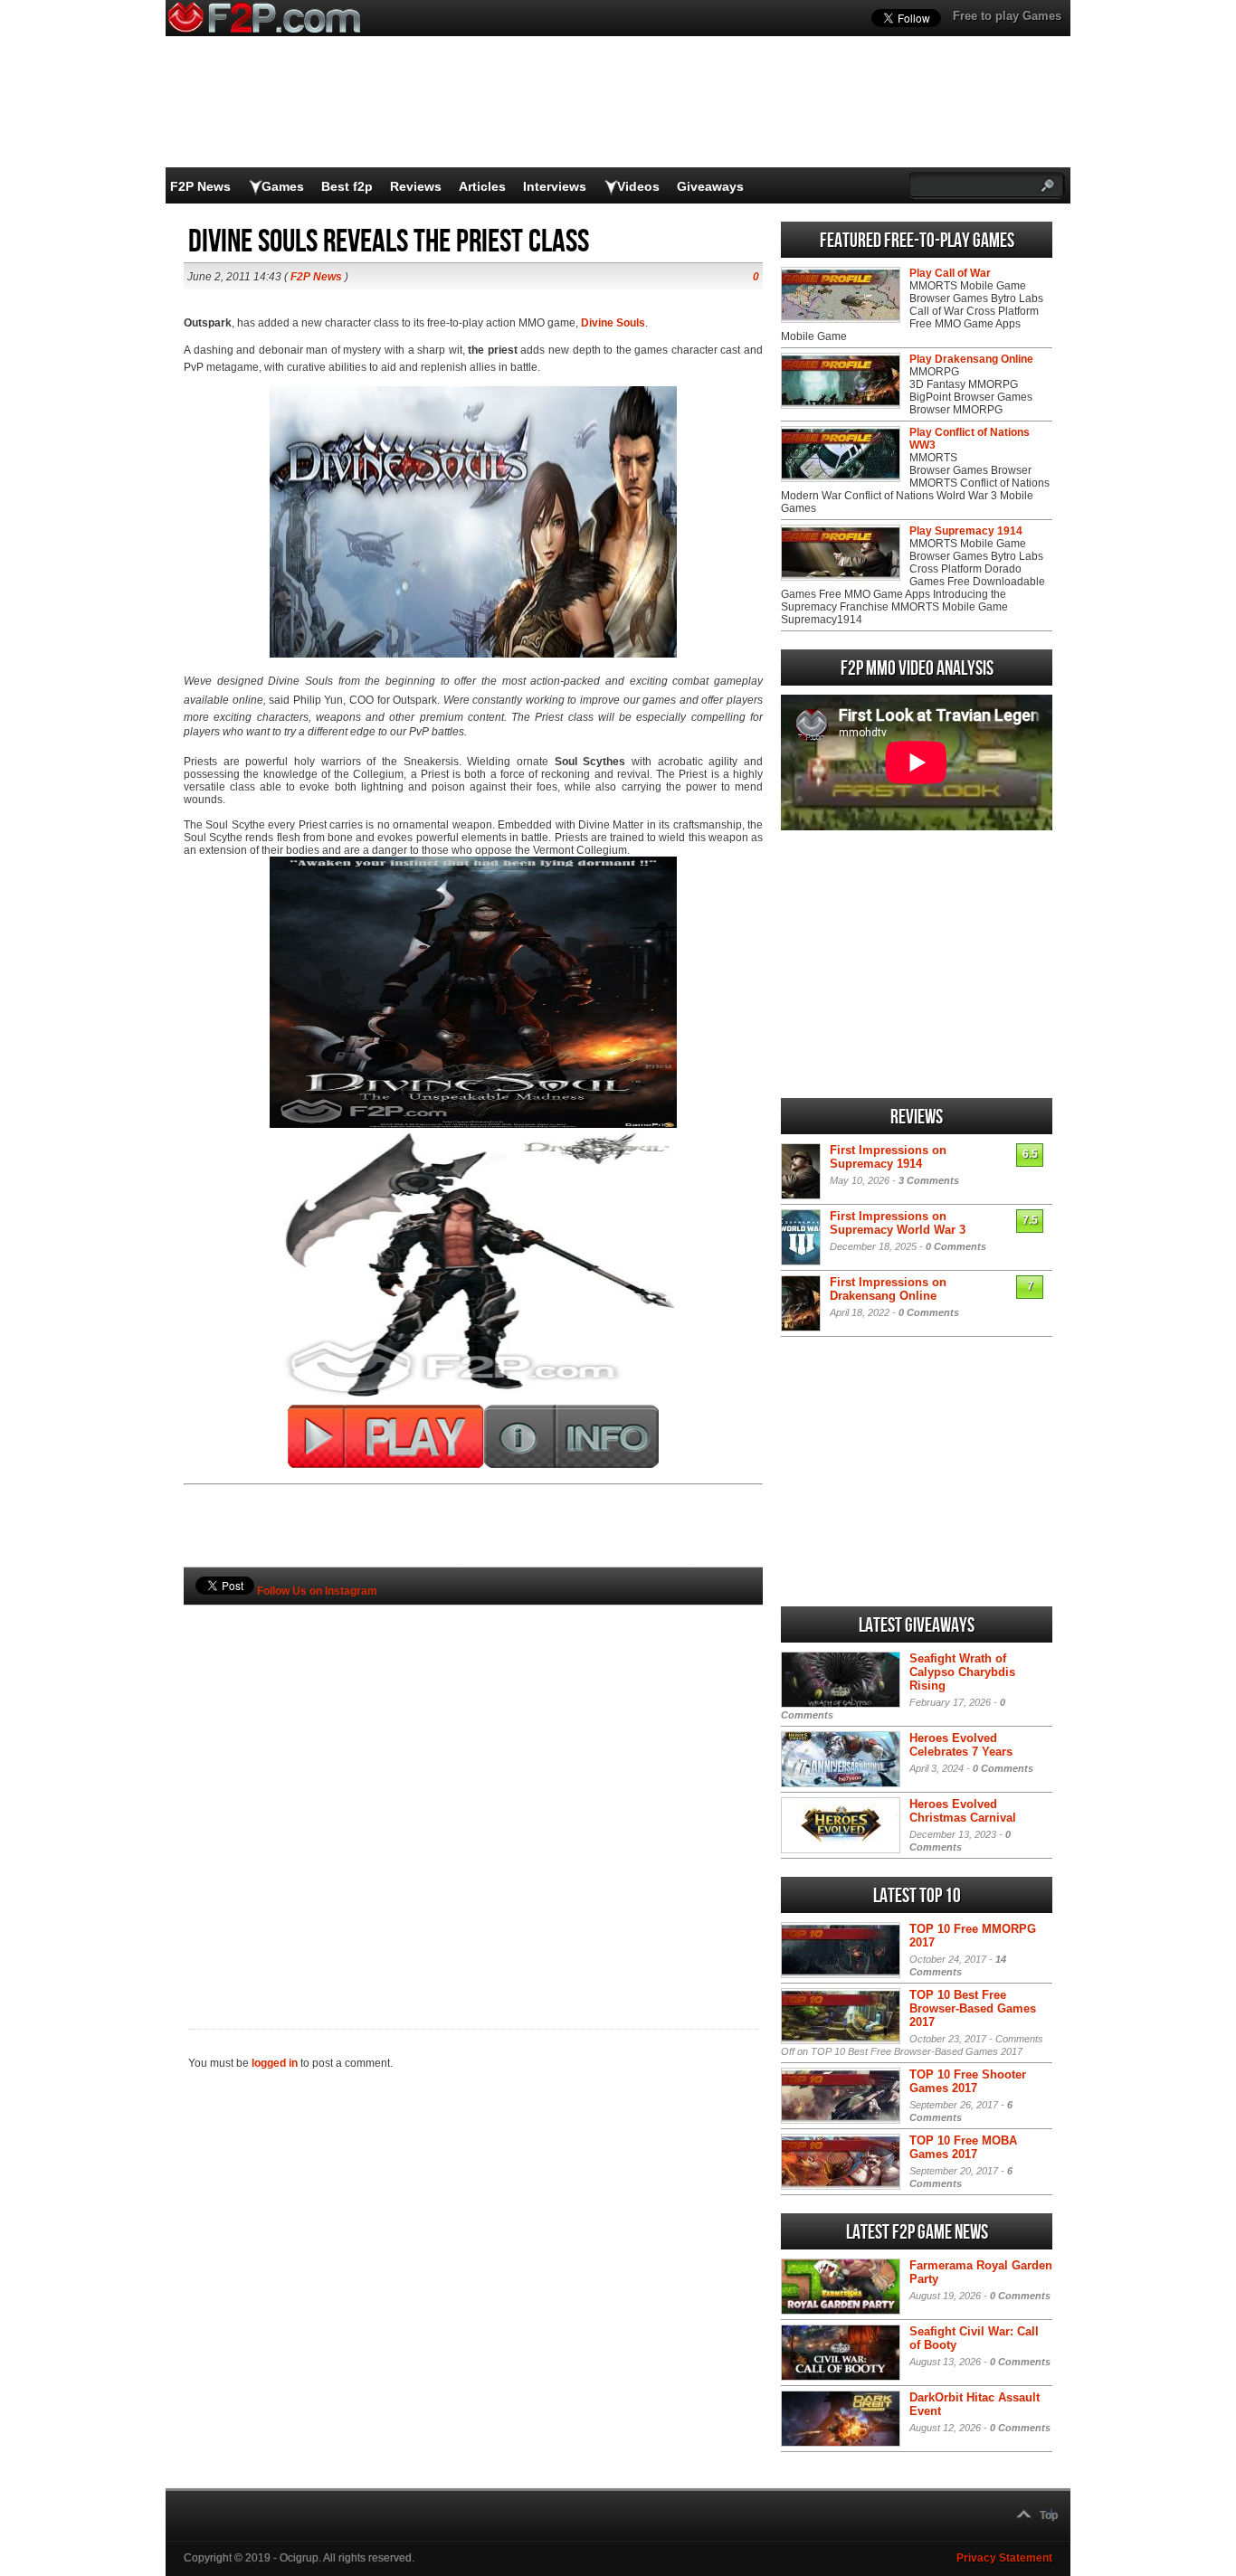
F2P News (200, 186)
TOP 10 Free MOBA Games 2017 (963, 2147)
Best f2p (347, 186)
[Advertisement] (473, 1786)
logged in (275, 2063)
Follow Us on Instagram (317, 1591)
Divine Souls (613, 323)
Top (1049, 2515)
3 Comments (929, 1180)
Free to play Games (1007, 16)
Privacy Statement (1004, 2558)
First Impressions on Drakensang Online (888, 1289)
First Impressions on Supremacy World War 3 (898, 1223)
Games (283, 186)
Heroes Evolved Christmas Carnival (963, 1811)
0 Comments (956, 1246)
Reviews (416, 186)
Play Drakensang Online (971, 359)
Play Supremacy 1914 (966, 531)
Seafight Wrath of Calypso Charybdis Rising (962, 1672)
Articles (482, 186)
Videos (638, 186)
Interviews (555, 186)
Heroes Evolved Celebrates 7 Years (961, 1745)
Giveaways (710, 186)
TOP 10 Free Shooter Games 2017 (968, 2081)
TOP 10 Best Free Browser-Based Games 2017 (973, 2008)
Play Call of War (950, 273)
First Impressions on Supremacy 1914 (888, 1157)
